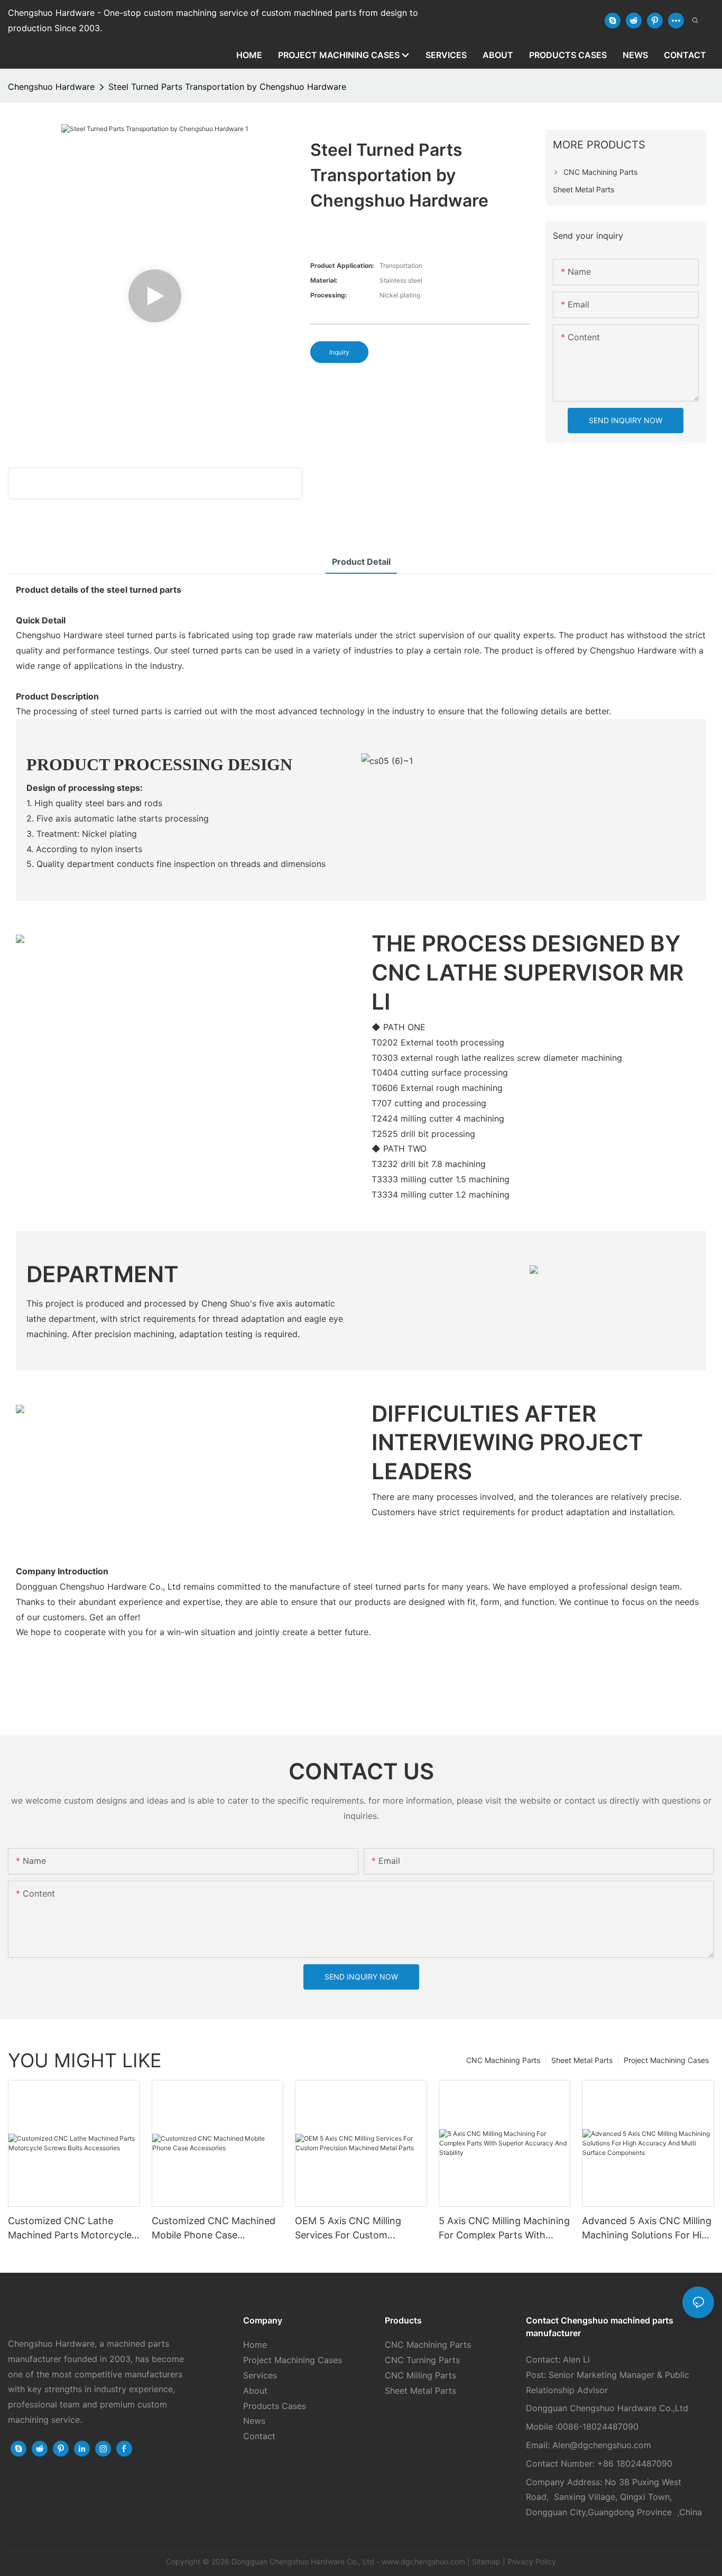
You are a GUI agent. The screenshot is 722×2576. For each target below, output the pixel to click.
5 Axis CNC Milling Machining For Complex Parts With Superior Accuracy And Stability (504, 2229)
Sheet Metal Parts (582, 2060)
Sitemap (486, 2561)
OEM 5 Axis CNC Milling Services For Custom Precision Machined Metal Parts (352, 2229)
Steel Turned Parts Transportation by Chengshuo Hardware (227, 87)
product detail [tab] (361, 562)
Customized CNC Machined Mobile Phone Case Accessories (214, 2229)
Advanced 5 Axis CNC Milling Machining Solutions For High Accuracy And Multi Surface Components (647, 2229)
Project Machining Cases (666, 2060)
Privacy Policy (532, 2561)
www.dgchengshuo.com (423, 2561)
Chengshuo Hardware (51, 87)
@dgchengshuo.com (610, 2445)
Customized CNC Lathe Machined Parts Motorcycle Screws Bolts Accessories (70, 2229)
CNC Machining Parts (503, 2060)
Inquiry (339, 352)
